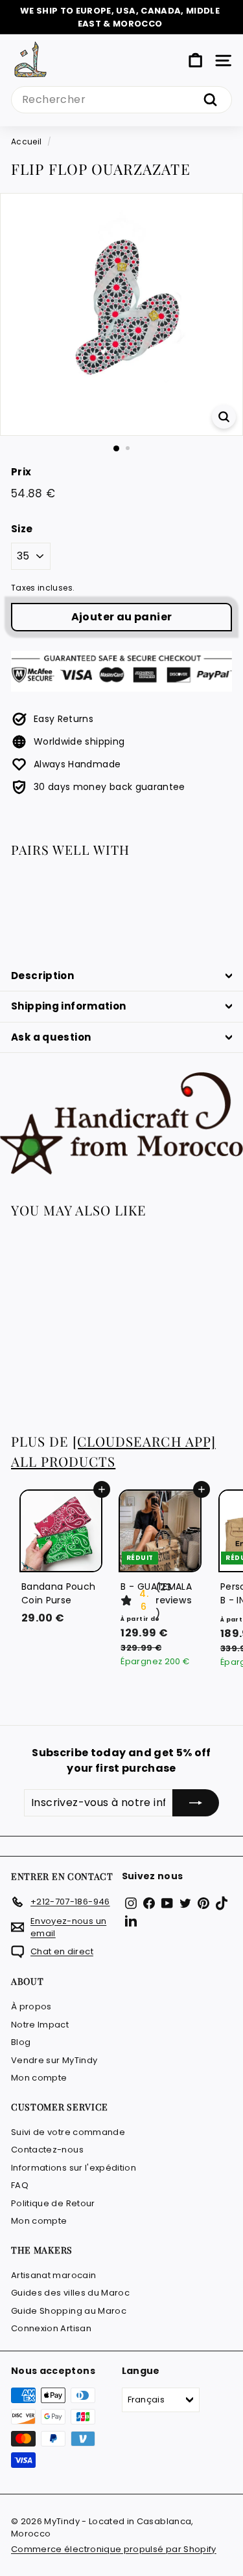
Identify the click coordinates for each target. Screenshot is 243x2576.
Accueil (26, 142)
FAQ (20, 2185)
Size (22, 529)
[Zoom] (224, 417)
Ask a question (51, 1037)
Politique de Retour (53, 2203)
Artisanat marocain (53, 2275)
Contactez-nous (47, 2150)
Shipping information (69, 1006)
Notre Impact (40, 2025)
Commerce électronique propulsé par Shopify (114, 2549)
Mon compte (39, 2078)
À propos (31, 2006)
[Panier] (195, 61)
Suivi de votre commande (68, 2132)
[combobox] (121, 100)
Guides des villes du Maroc (70, 2293)
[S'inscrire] (196, 1803)
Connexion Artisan (51, 2328)
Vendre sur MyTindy (54, 2060)
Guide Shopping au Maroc (69, 2311)
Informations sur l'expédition (74, 2168)
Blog (21, 2042)
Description (42, 976)
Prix (21, 472)
